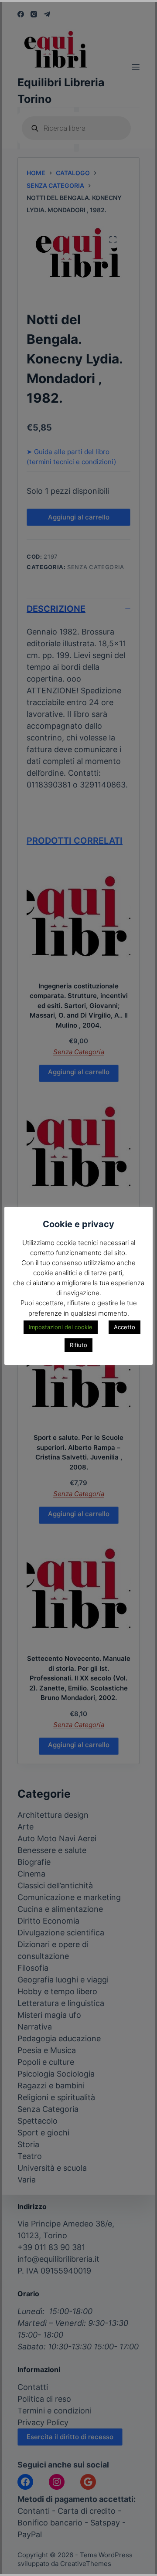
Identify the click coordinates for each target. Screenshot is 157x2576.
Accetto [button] (125, 1327)
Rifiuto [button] (78, 1345)
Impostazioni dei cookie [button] (61, 1327)
